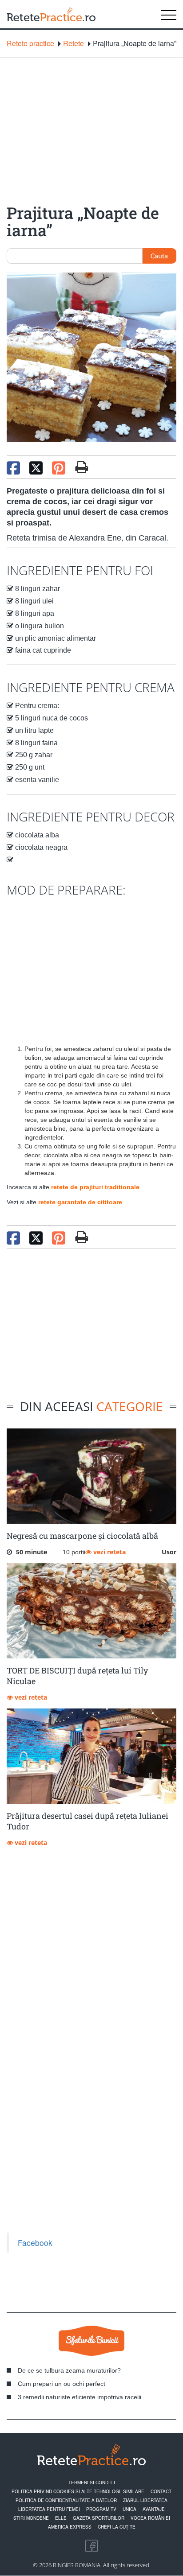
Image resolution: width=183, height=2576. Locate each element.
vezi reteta (109, 1552)
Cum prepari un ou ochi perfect (62, 2384)
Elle (61, 2518)
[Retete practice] (51, 14)
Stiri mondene (31, 2518)
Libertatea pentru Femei (49, 2509)
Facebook (35, 2243)
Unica (129, 2509)
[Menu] (169, 14)
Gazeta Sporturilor (99, 2518)
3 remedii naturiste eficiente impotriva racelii (80, 2397)
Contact (161, 2491)
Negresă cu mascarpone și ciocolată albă (82, 1536)
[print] (82, 1237)
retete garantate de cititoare (80, 1202)
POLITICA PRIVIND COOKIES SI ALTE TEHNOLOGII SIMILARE (78, 2491)
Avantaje (154, 2509)
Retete (74, 43)
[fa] (82, 467)
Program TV (101, 2509)
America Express (70, 2527)
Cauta (159, 256)
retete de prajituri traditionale (95, 1187)
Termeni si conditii (92, 2483)
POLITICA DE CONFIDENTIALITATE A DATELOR (66, 2500)
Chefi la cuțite (117, 2527)
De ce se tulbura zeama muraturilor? (69, 2370)
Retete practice (30, 43)
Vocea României (150, 2518)
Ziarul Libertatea (145, 2500)
